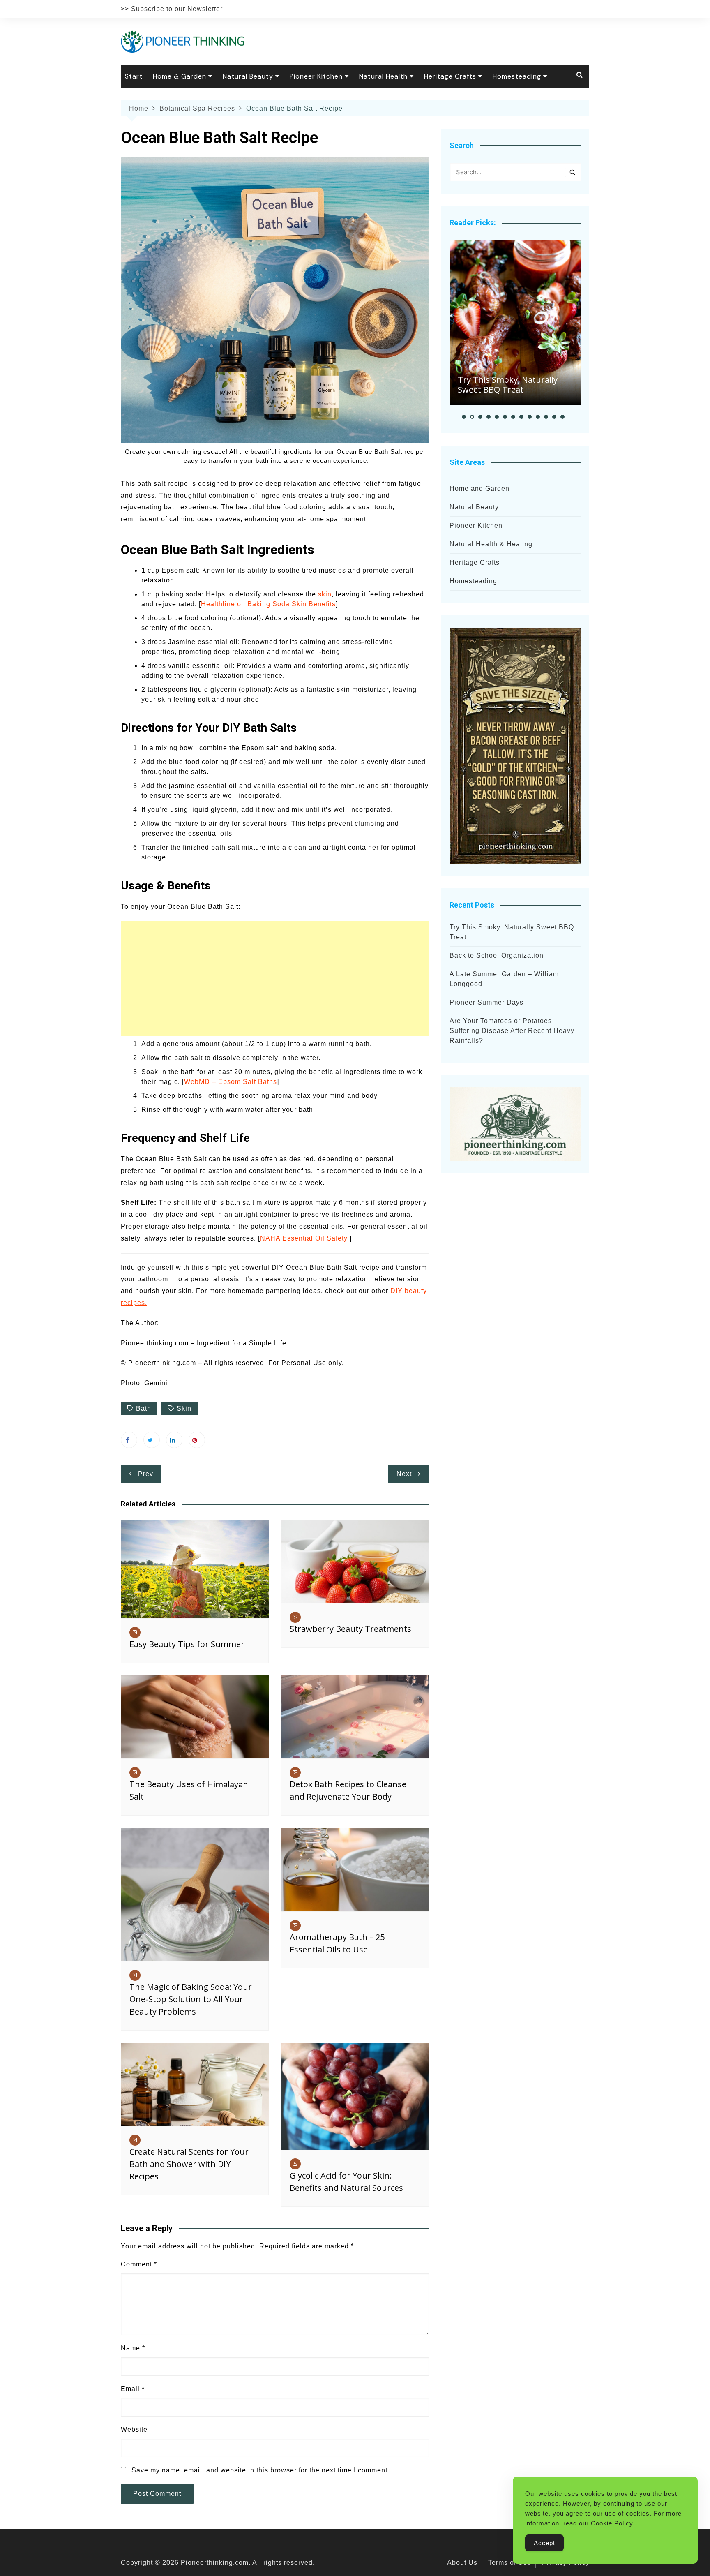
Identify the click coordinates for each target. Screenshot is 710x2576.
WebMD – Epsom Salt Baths (231, 1082)
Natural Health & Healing (491, 544)
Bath (144, 1408)
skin (325, 594)
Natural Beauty (248, 76)
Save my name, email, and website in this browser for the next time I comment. (260, 2470)
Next (404, 1474)
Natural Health (383, 76)
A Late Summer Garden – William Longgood (504, 979)
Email (133, 2389)
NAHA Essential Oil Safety (304, 1238)
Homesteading (517, 76)
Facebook (129, 1440)
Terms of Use (510, 2563)
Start (134, 76)
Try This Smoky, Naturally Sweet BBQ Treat (508, 385)
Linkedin (174, 1440)
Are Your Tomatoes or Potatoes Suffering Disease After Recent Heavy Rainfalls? (512, 1031)
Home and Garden (479, 489)
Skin (184, 1408)
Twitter (152, 1440)
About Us (462, 2563)
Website (134, 2429)
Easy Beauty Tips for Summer (187, 1644)
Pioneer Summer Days (486, 1002)
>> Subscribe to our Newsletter (172, 9)
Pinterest (197, 1440)
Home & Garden (180, 76)
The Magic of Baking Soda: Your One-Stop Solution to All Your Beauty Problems (191, 1999)
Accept (544, 2543)
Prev (146, 1474)
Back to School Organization (497, 955)
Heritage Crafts (450, 76)
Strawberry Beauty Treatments (350, 1629)
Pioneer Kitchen (316, 76)
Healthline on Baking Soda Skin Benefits (268, 604)
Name (133, 2348)
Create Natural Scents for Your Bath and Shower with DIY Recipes (189, 2164)
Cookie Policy (612, 2523)
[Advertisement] (275, 978)
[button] (464, 417)
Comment (139, 2264)
